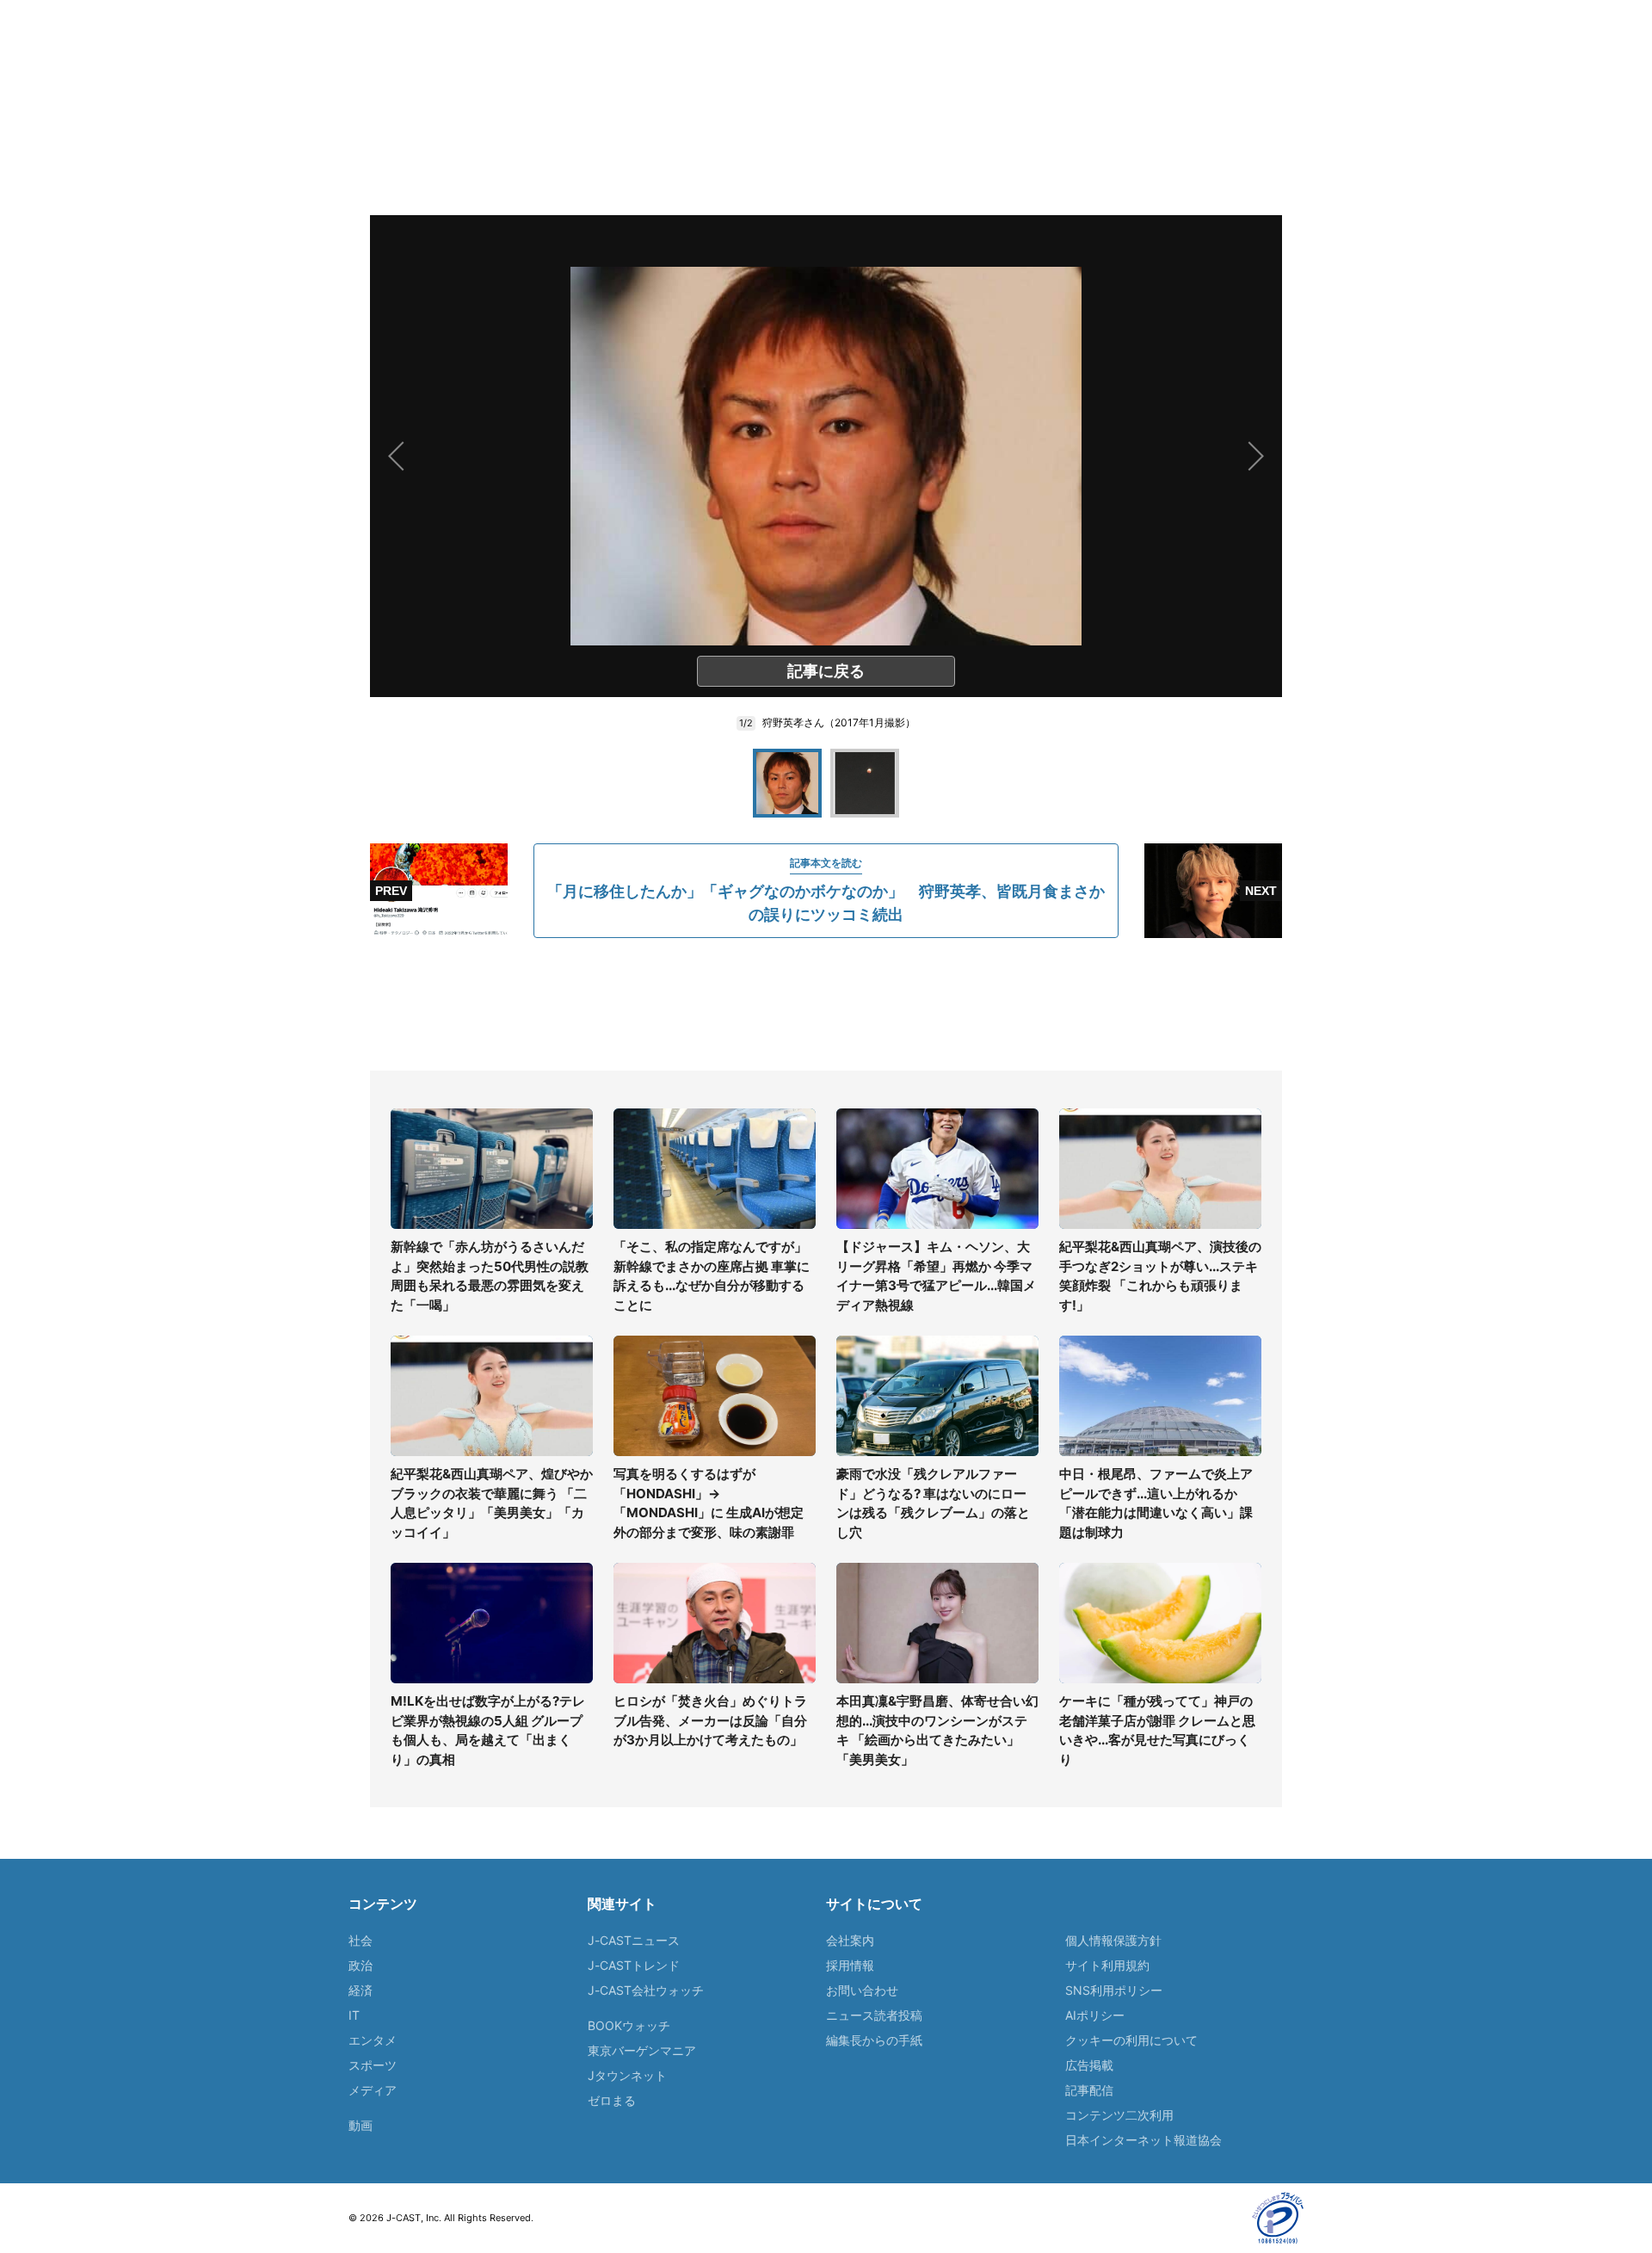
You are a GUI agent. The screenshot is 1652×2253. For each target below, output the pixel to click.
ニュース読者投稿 (874, 2015)
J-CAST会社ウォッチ (646, 1990)
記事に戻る (826, 671)
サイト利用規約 (1107, 1965)
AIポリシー (1095, 2015)
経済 (361, 1990)
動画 (361, 2125)
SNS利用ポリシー (1114, 1990)
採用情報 (850, 1965)
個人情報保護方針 (1113, 1940)
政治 (361, 1965)
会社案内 (850, 1940)
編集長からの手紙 (874, 2040)
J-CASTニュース (634, 1940)
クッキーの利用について (1131, 2040)
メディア (373, 2090)
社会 (361, 1940)
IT (354, 2015)
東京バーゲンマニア (642, 2050)
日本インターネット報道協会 (1143, 2140)
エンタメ (373, 2040)
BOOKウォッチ (629, 2025)
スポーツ (373, 2065)
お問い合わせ (862, 1990)
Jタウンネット (627, 2075)
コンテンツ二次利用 (1119, 2115)
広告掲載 (1089, 2065)
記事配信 (1089, 2090)
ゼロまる (612, 2100)
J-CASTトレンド (634, 1965)
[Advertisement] (826, 1004)
